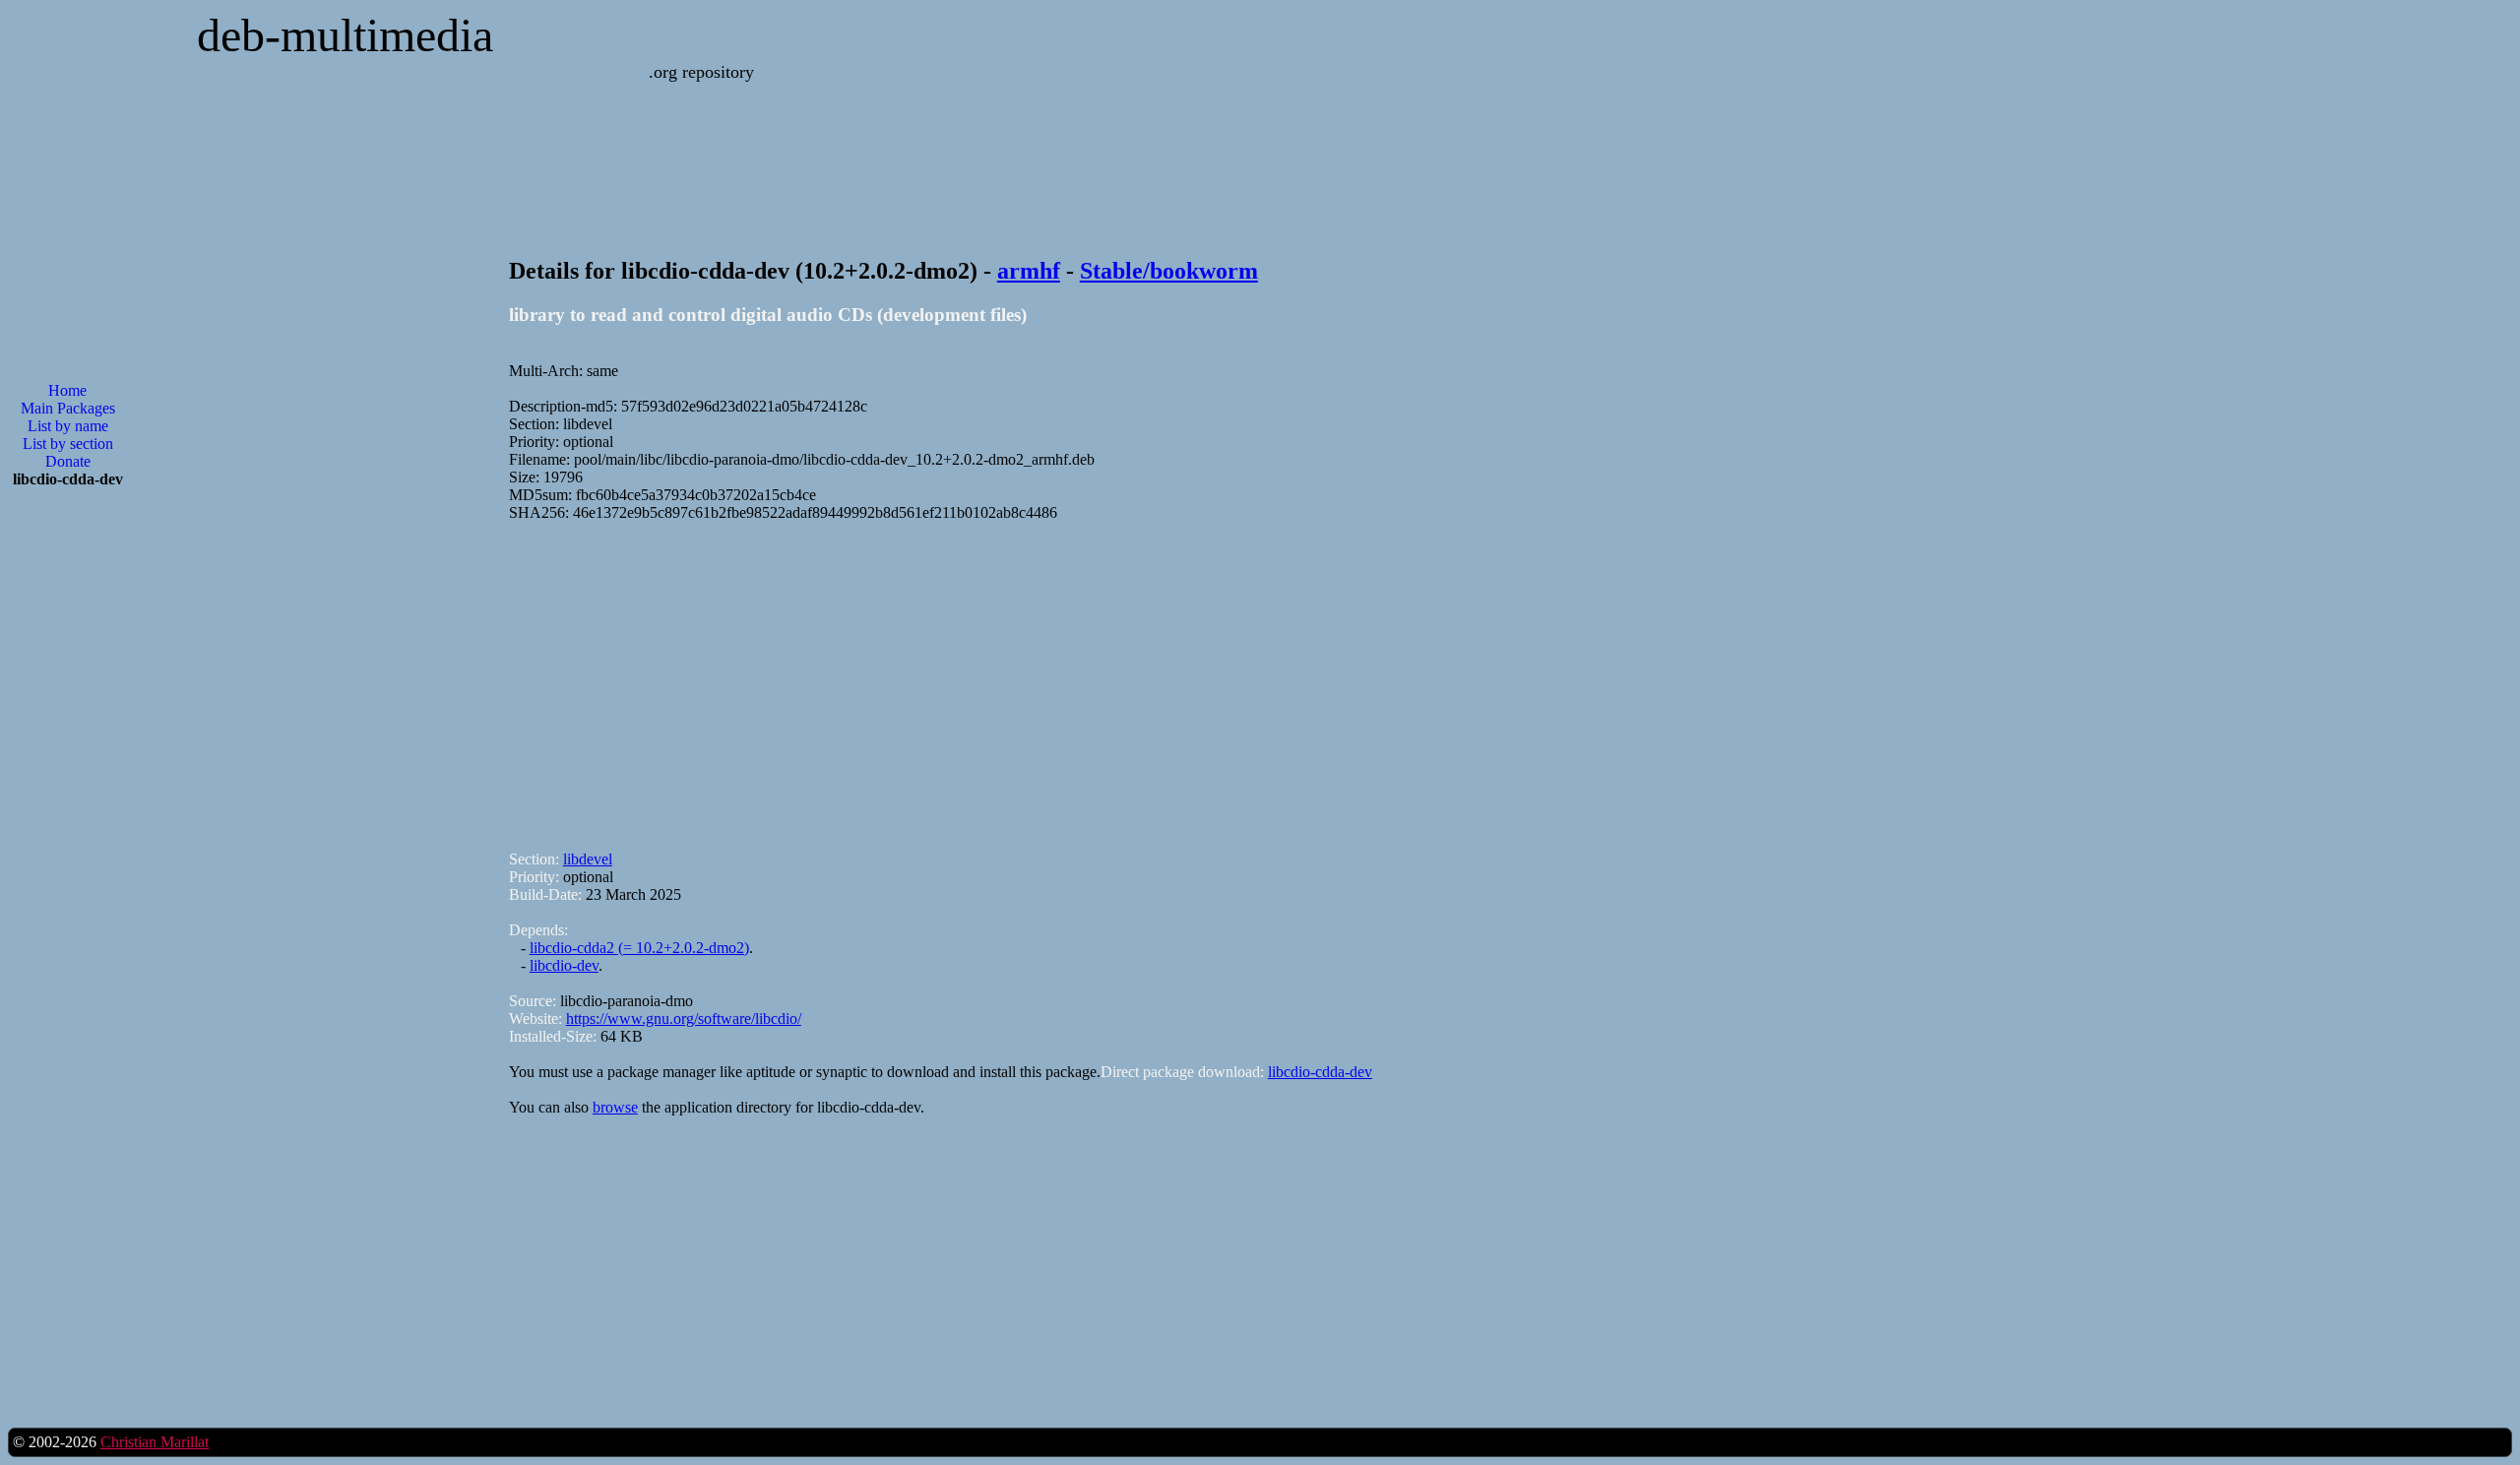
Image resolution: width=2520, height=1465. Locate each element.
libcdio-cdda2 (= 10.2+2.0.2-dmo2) (639, 948)
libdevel (588, 859)
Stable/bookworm (1169, 271)
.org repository (701, 72)
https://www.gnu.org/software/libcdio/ (684, 1019)
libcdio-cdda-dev (1320, 1072)
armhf (1029, 271)
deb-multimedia (345, 35)
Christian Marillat (155, 1442)
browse (615, 1107)
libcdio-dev (564, 965)
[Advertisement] (1100, 677)
